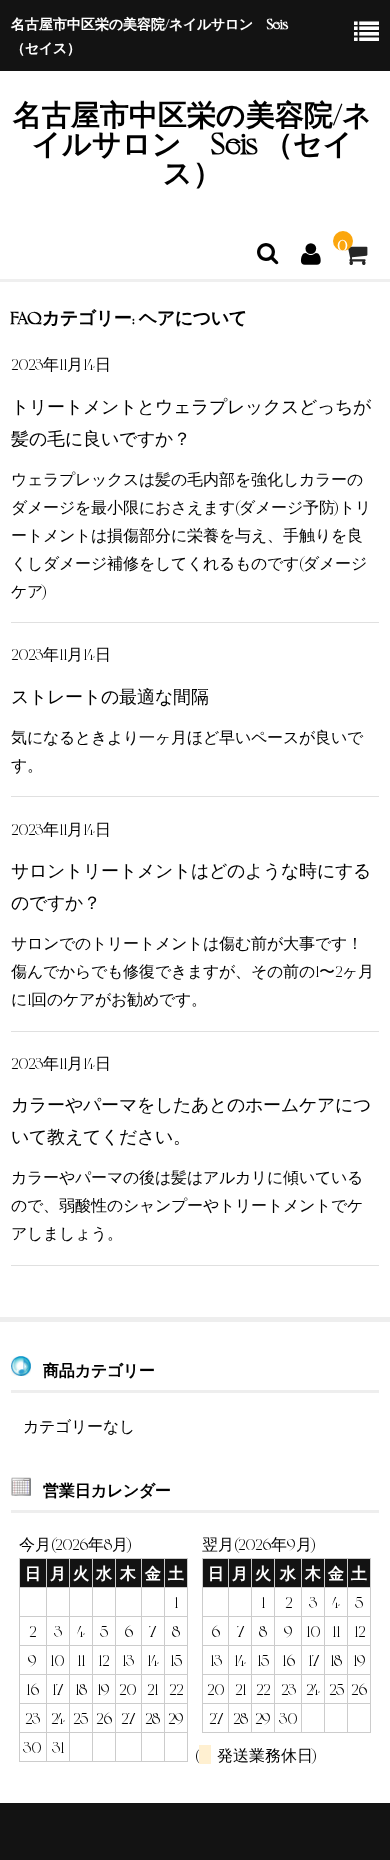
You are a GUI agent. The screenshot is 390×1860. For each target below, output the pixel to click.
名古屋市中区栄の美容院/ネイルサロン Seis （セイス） (192, 141)
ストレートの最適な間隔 (110, 695)
